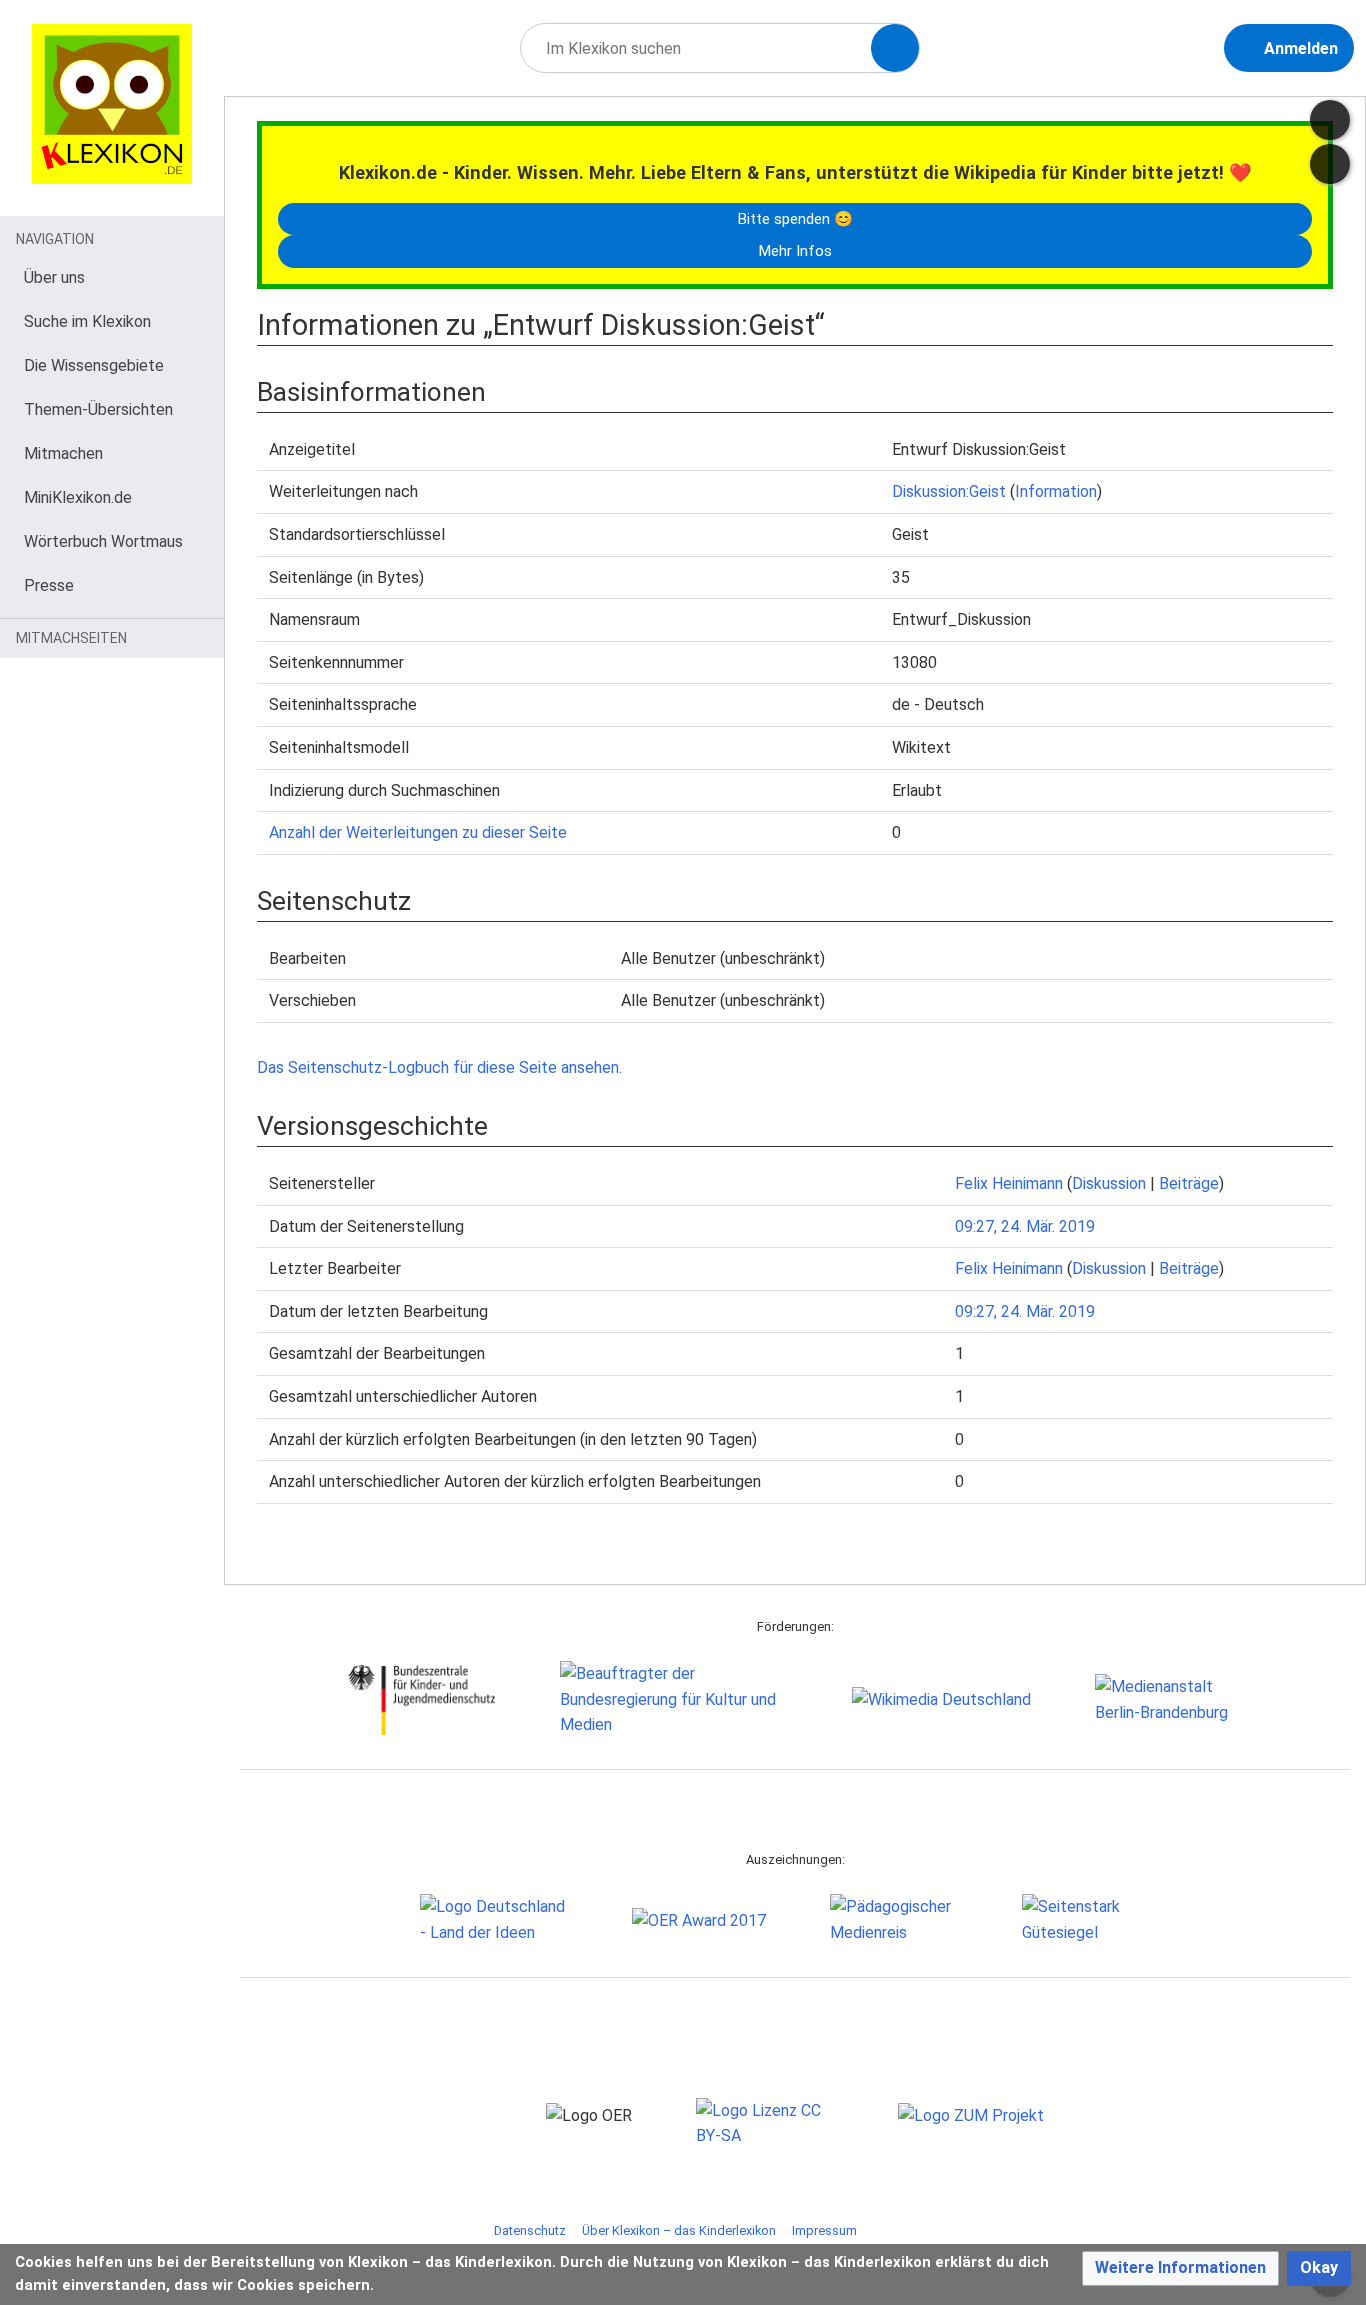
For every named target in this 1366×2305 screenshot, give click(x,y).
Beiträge (1189, 1183)
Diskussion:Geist (949, 491)
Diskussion (1109, 1183)
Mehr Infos (795, 251)
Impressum (824, 2230)
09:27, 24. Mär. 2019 (1025, 1226)
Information (1056, 491)
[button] (1180, 2268)
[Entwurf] (1330, 120)
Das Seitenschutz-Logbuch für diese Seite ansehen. (439, 1067)
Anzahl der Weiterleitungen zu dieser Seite (418, 832)
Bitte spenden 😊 (795, 219)
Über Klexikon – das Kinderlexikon (679, 2230)
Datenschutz (530, 2230)
